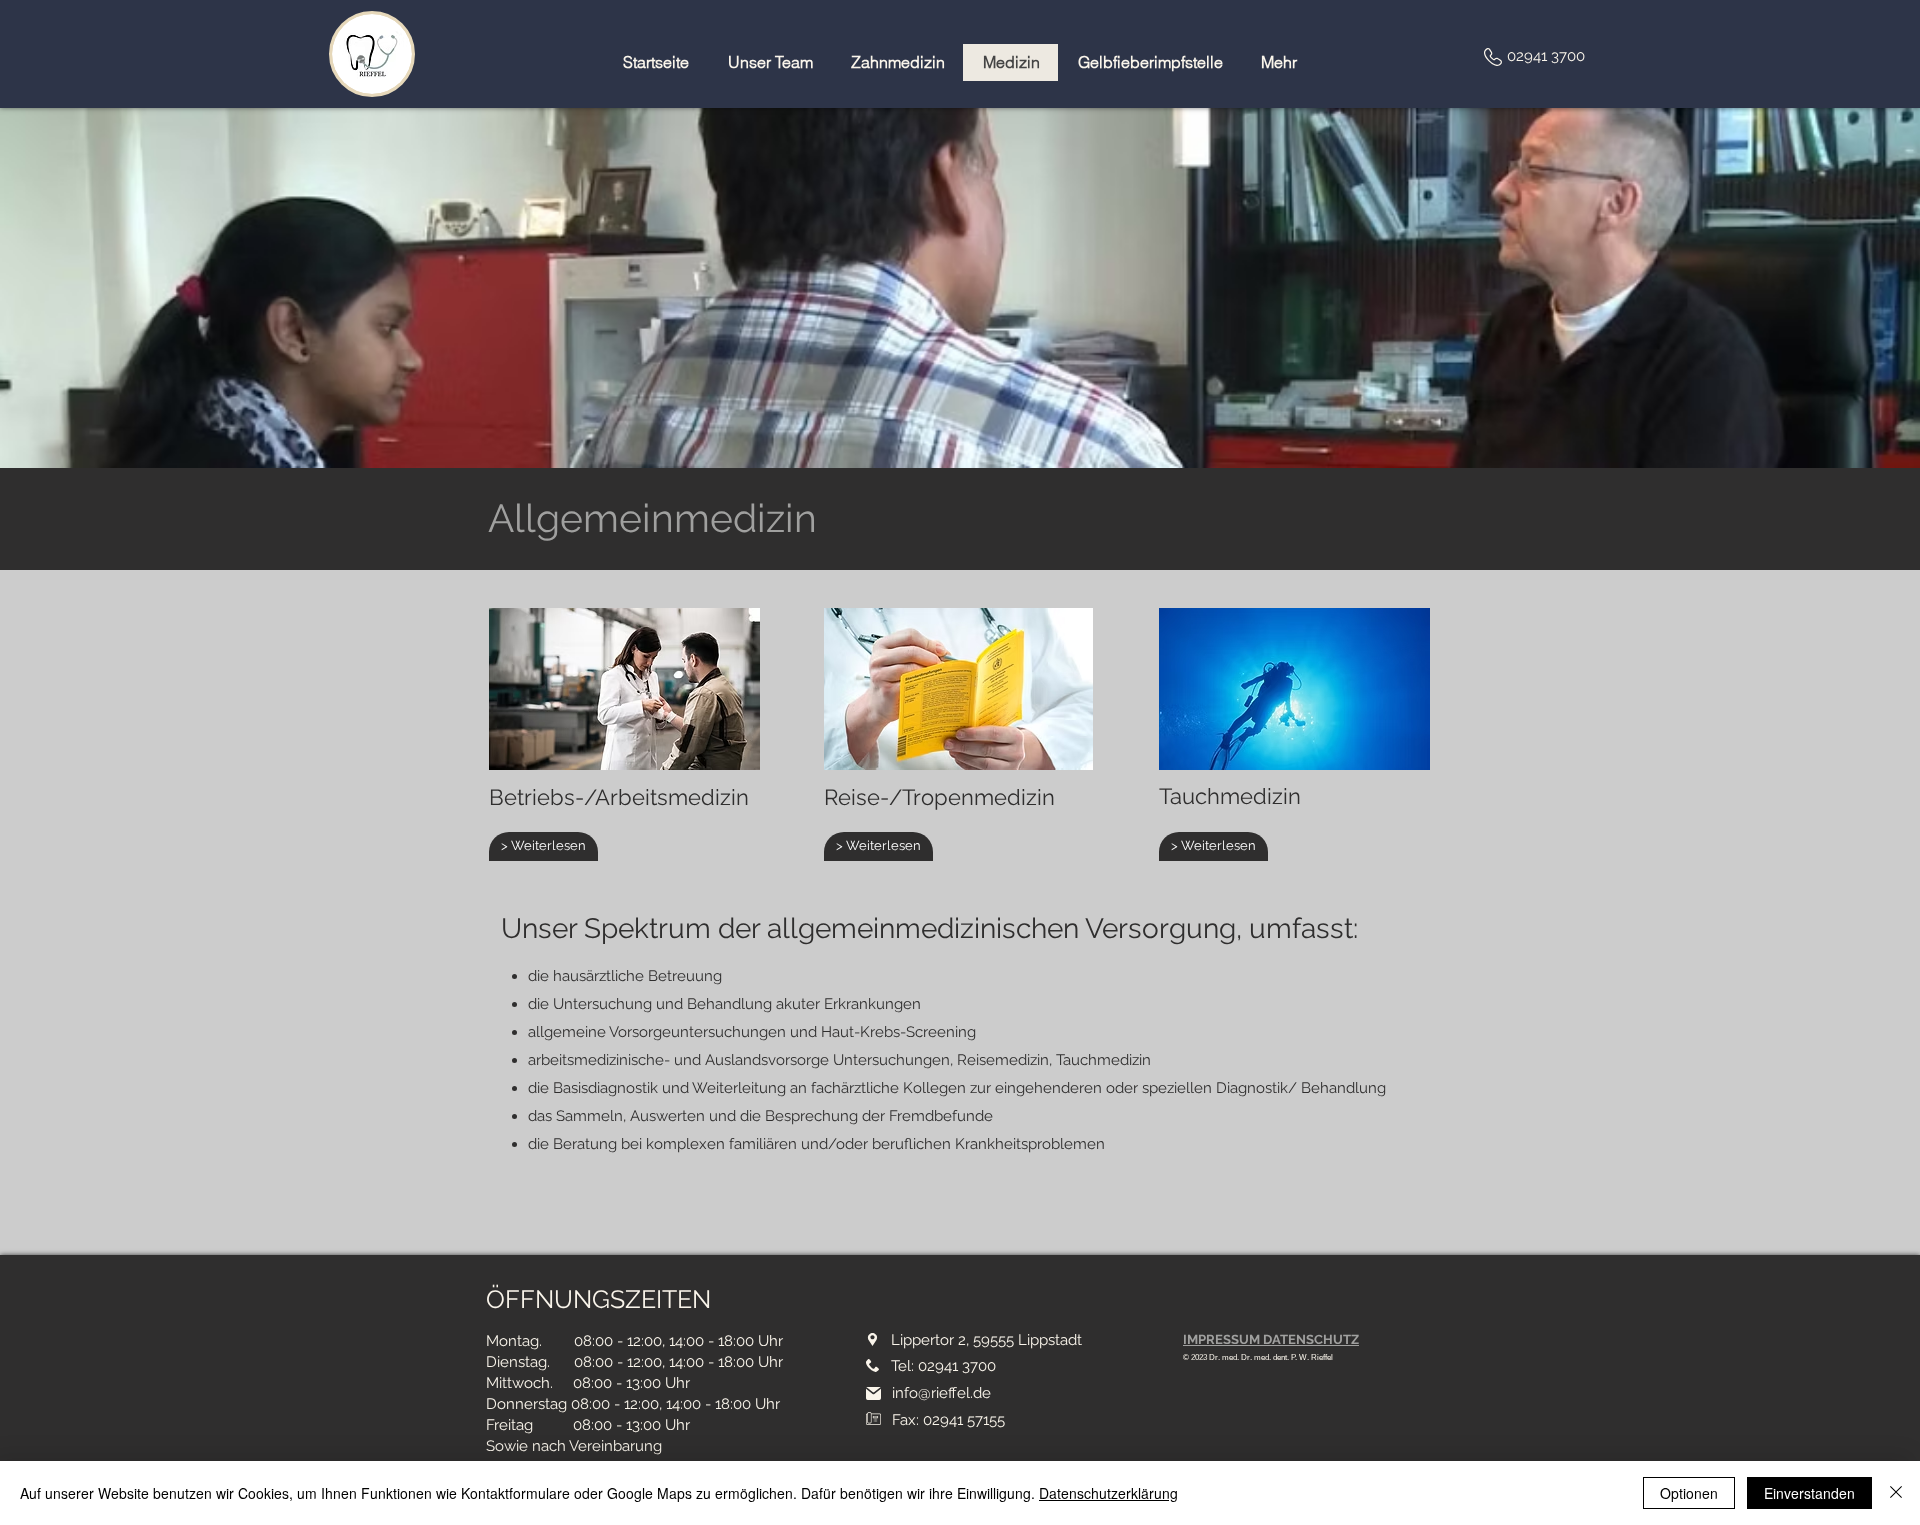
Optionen (1689, 1493)
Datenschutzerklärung (1108, 1493)
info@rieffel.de (941, 1393)
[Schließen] (1896, 1493)
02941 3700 (1546, 56)
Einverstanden (1809, 1493)
